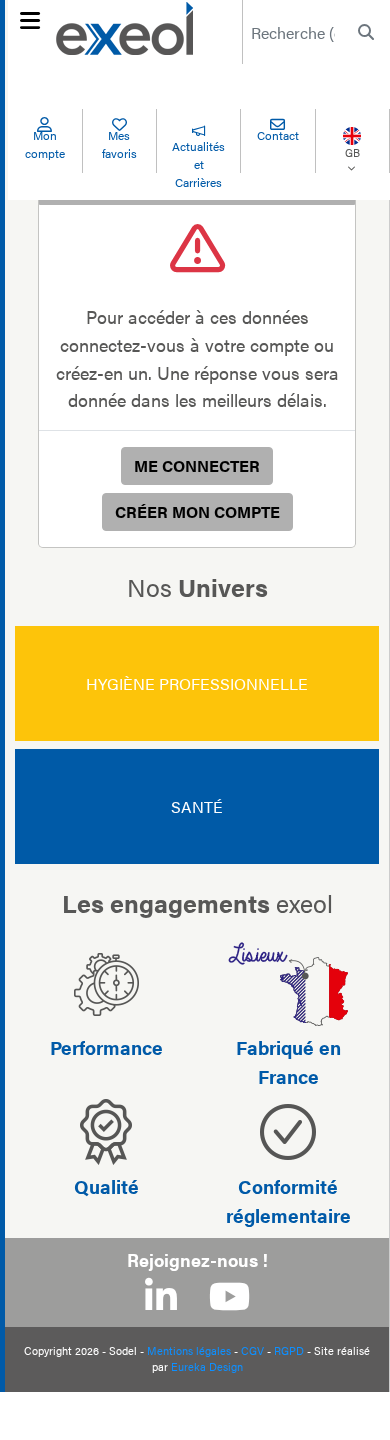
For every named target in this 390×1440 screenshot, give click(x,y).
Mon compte (45, 144)
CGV (252, 1350)
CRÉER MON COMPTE (197, 511)
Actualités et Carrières (198, 164)
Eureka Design (207, 1366)
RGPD (289, 1350)
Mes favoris (119, 144)
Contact (278, 135)
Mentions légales (189, 1350)
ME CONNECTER (197, 465)
